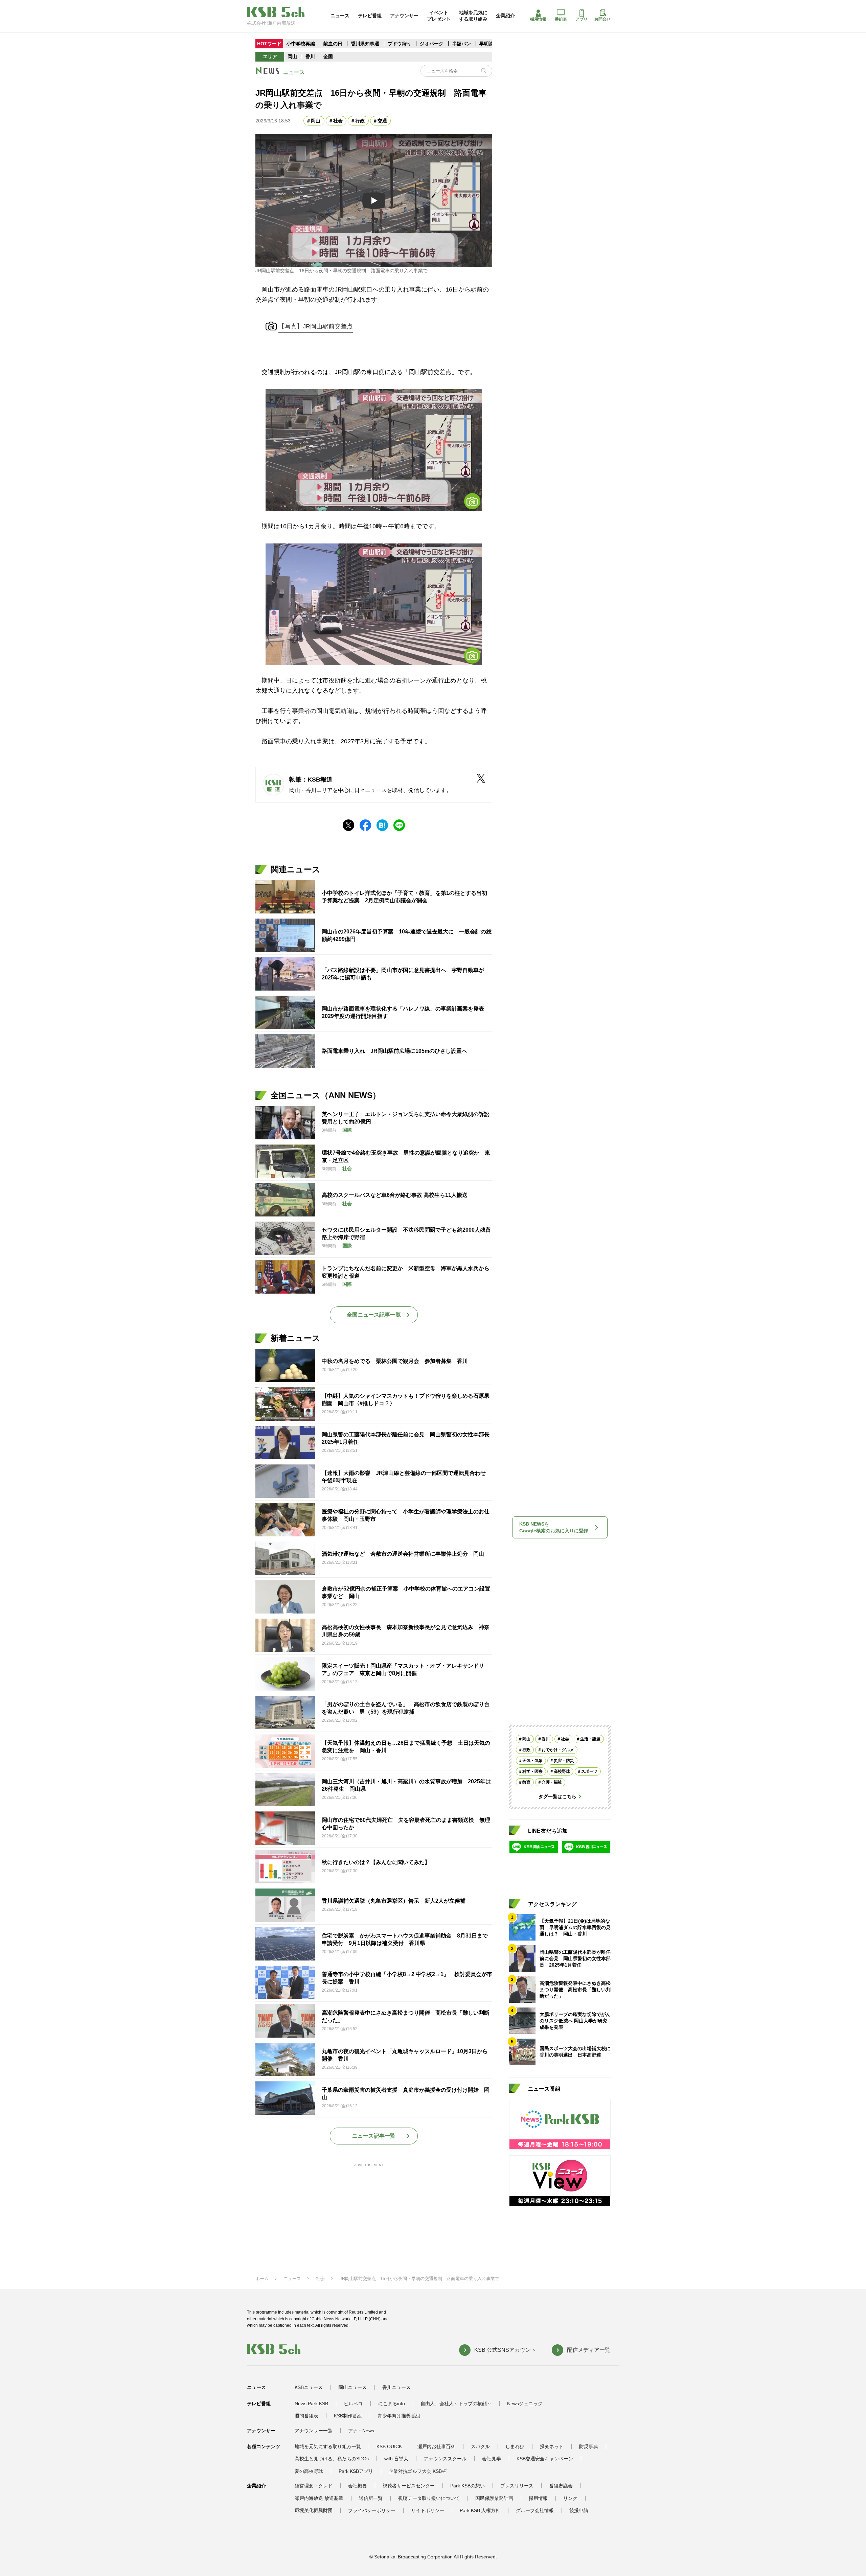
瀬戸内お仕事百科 (436, 2446)
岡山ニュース (352, 2387)
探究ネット (552, 2446)
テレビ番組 (370, 16)
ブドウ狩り (400, 44)
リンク (570, 2498)
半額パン (461, 44)
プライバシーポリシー (372, 2510)
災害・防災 (564, 1761)
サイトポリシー (428, 2510)
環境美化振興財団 (314, 2510)
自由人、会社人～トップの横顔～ (456, 2404)
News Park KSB (311, 2404)
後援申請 (579, 2510)
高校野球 (562, 1771)
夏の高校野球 (309, 2471)
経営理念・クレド (314, 2486)
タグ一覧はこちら (557, 1796)
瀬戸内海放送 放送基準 (319, 2498)
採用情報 (538, 19)
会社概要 (358, 2486)
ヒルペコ (353, 2404)
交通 (382, 121)
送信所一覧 (371, 2498)
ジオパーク (432, 44)
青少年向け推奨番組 (399, 2416)
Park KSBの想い (468, 2486)
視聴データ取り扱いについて (429, 2498)
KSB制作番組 (348, 2416)
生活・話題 (590, 1739)
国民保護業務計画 (494, 2498)
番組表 (561, 19)
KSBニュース (309, 2387)
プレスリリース (517, 2486)
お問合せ (602, 19)
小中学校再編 (301, 44)
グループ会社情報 (535, 2510)
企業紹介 (505, 16)
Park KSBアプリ (356, 2471)
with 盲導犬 (396, 2459)
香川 (310, 56)
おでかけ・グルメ (558, 1750)
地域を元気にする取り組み (473, 16)
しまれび (515, 2446)
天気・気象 (532, 1761)
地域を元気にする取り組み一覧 (328, 2446)
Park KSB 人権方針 (480, 2510)
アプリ (582, 19)
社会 (338, 121)
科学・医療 (532, 1771)
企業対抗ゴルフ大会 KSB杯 (418, 2471)
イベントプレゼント (439, 16)
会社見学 (492, 2459)
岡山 (292, 56)
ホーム (262, 2279)
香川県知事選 (366, 44)
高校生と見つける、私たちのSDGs (332, 2459)
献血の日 (334, 44)
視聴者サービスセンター (409, 2486)
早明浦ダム (491, 44)
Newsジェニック (525, 2404)
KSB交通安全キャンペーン (545, 2459)
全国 (328, 56)
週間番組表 (306, 2416)
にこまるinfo (392, 2404)
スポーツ (589, 1771)
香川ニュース (396, 2387)
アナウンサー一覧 (314, 2431)
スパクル (480, 2446)
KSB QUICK (389, 2446)
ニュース (340, 16)
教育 (526, 1782)
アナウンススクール (445, 2459)
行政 (360, 121)
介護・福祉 (552, 1782)
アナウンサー (404, 16)
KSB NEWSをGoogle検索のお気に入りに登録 (554, 1527)
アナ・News (361, 2431)
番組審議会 (561, 2486)
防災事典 (589, 2446)
